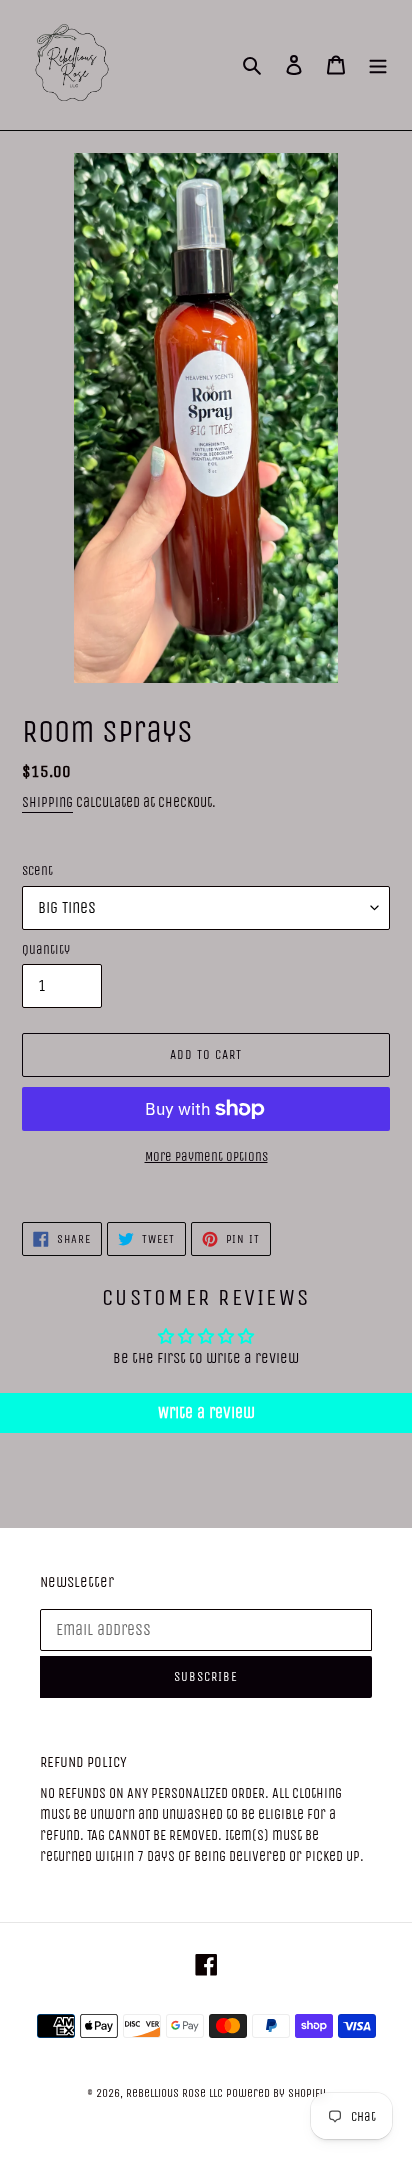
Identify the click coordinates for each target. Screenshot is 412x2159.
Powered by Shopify (276, 2093)
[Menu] (378, 65)
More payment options (206, 1156)
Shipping (47, 802)
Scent (37, 870)
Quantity (46, 949)
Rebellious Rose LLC (174, 2093)
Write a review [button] (206, 1412)
